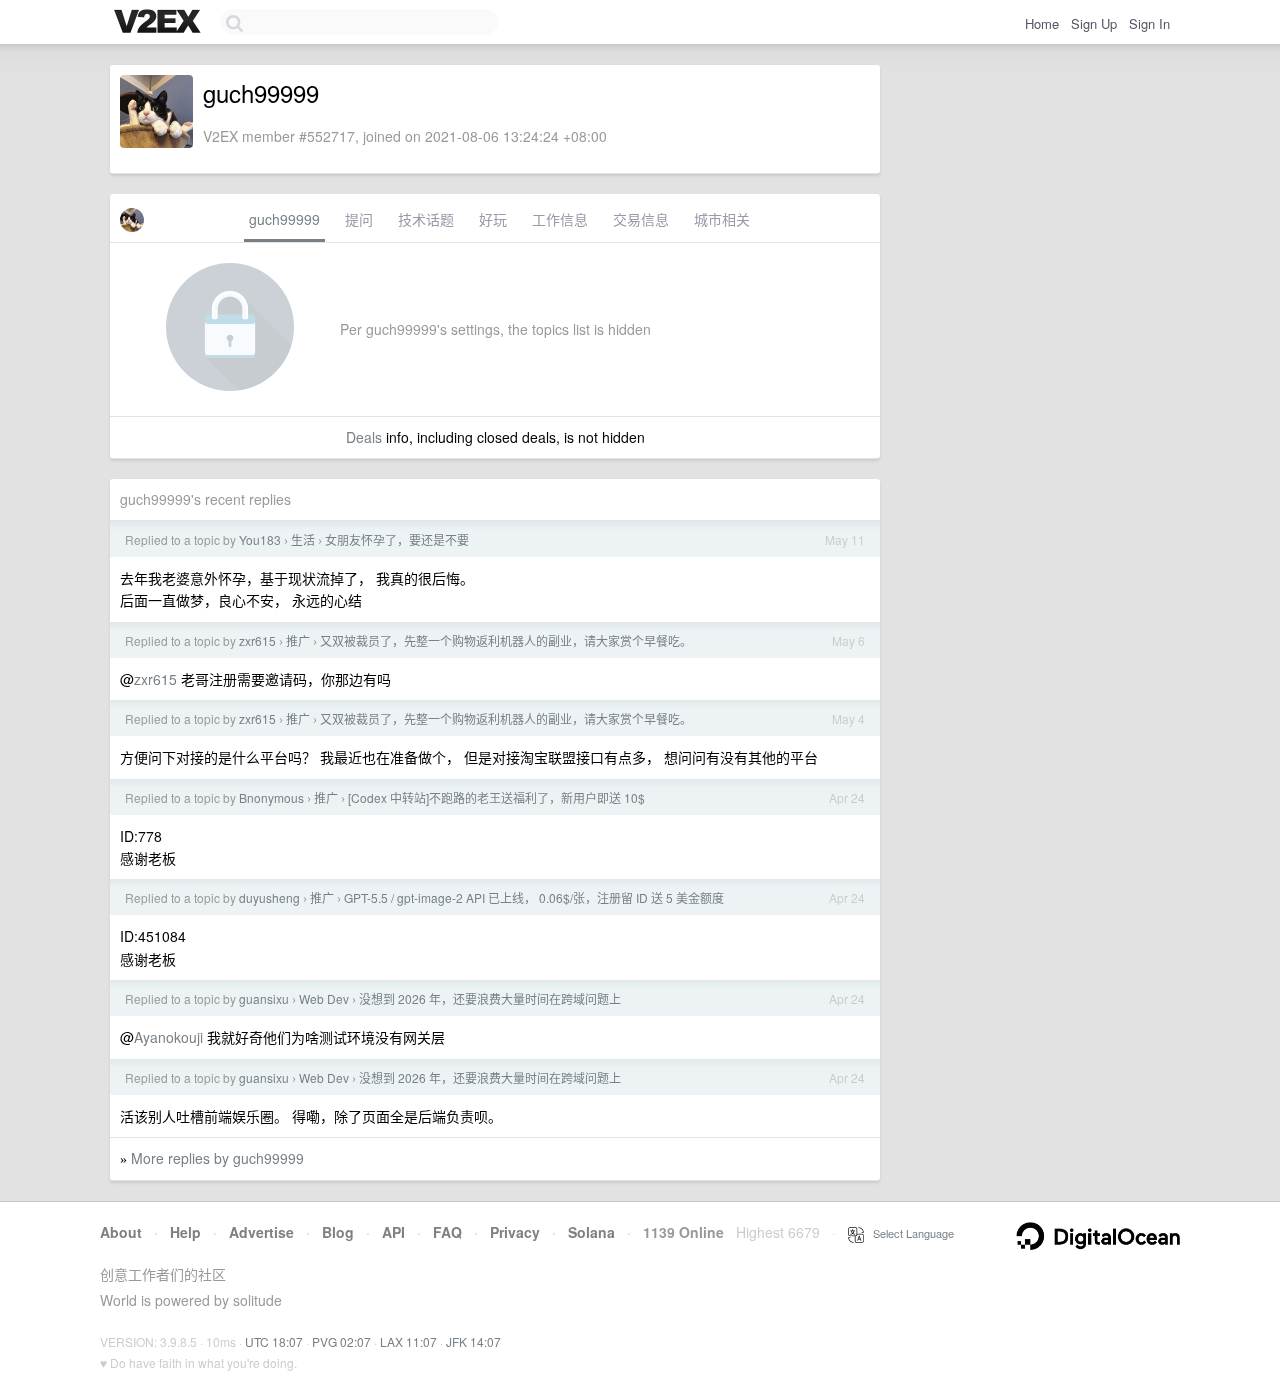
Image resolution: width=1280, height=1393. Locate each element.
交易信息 (641, 219)
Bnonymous (271, 797)
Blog (338, 1232)
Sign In (1149, 23)
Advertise (261, 1232)
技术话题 (426, 219)
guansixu (264, 998)
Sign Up (1094, 23)
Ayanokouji (168, 1037)
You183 (260, 539)
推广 (298, 640)
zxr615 (257, 640)
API (393, 1232)
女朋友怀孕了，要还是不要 (397, 539)
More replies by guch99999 (217, 1158)
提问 (359, 219)
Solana (591, 1232)
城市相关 (722, 219)
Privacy (515, 1232)
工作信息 (560, 219)
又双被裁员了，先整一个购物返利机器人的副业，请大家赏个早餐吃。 (506, 640)
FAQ (447, 1232)
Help (185, 1232)
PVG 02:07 (341, 1341)
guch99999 (284, 219)
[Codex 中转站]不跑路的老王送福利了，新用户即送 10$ (496, 797)
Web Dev (324, 998)
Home (1042, 23)
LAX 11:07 (408, 1341)
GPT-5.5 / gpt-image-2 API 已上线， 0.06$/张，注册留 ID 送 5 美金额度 (534, 897)
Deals (364, 437)
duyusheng (269, 897)
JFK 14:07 (473, 1341)
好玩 (493, 219)
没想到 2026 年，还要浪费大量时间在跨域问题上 (490, 998)
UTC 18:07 (274, 1341)
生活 (303, 539)
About (121, 1232)
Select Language (909, 1233)
